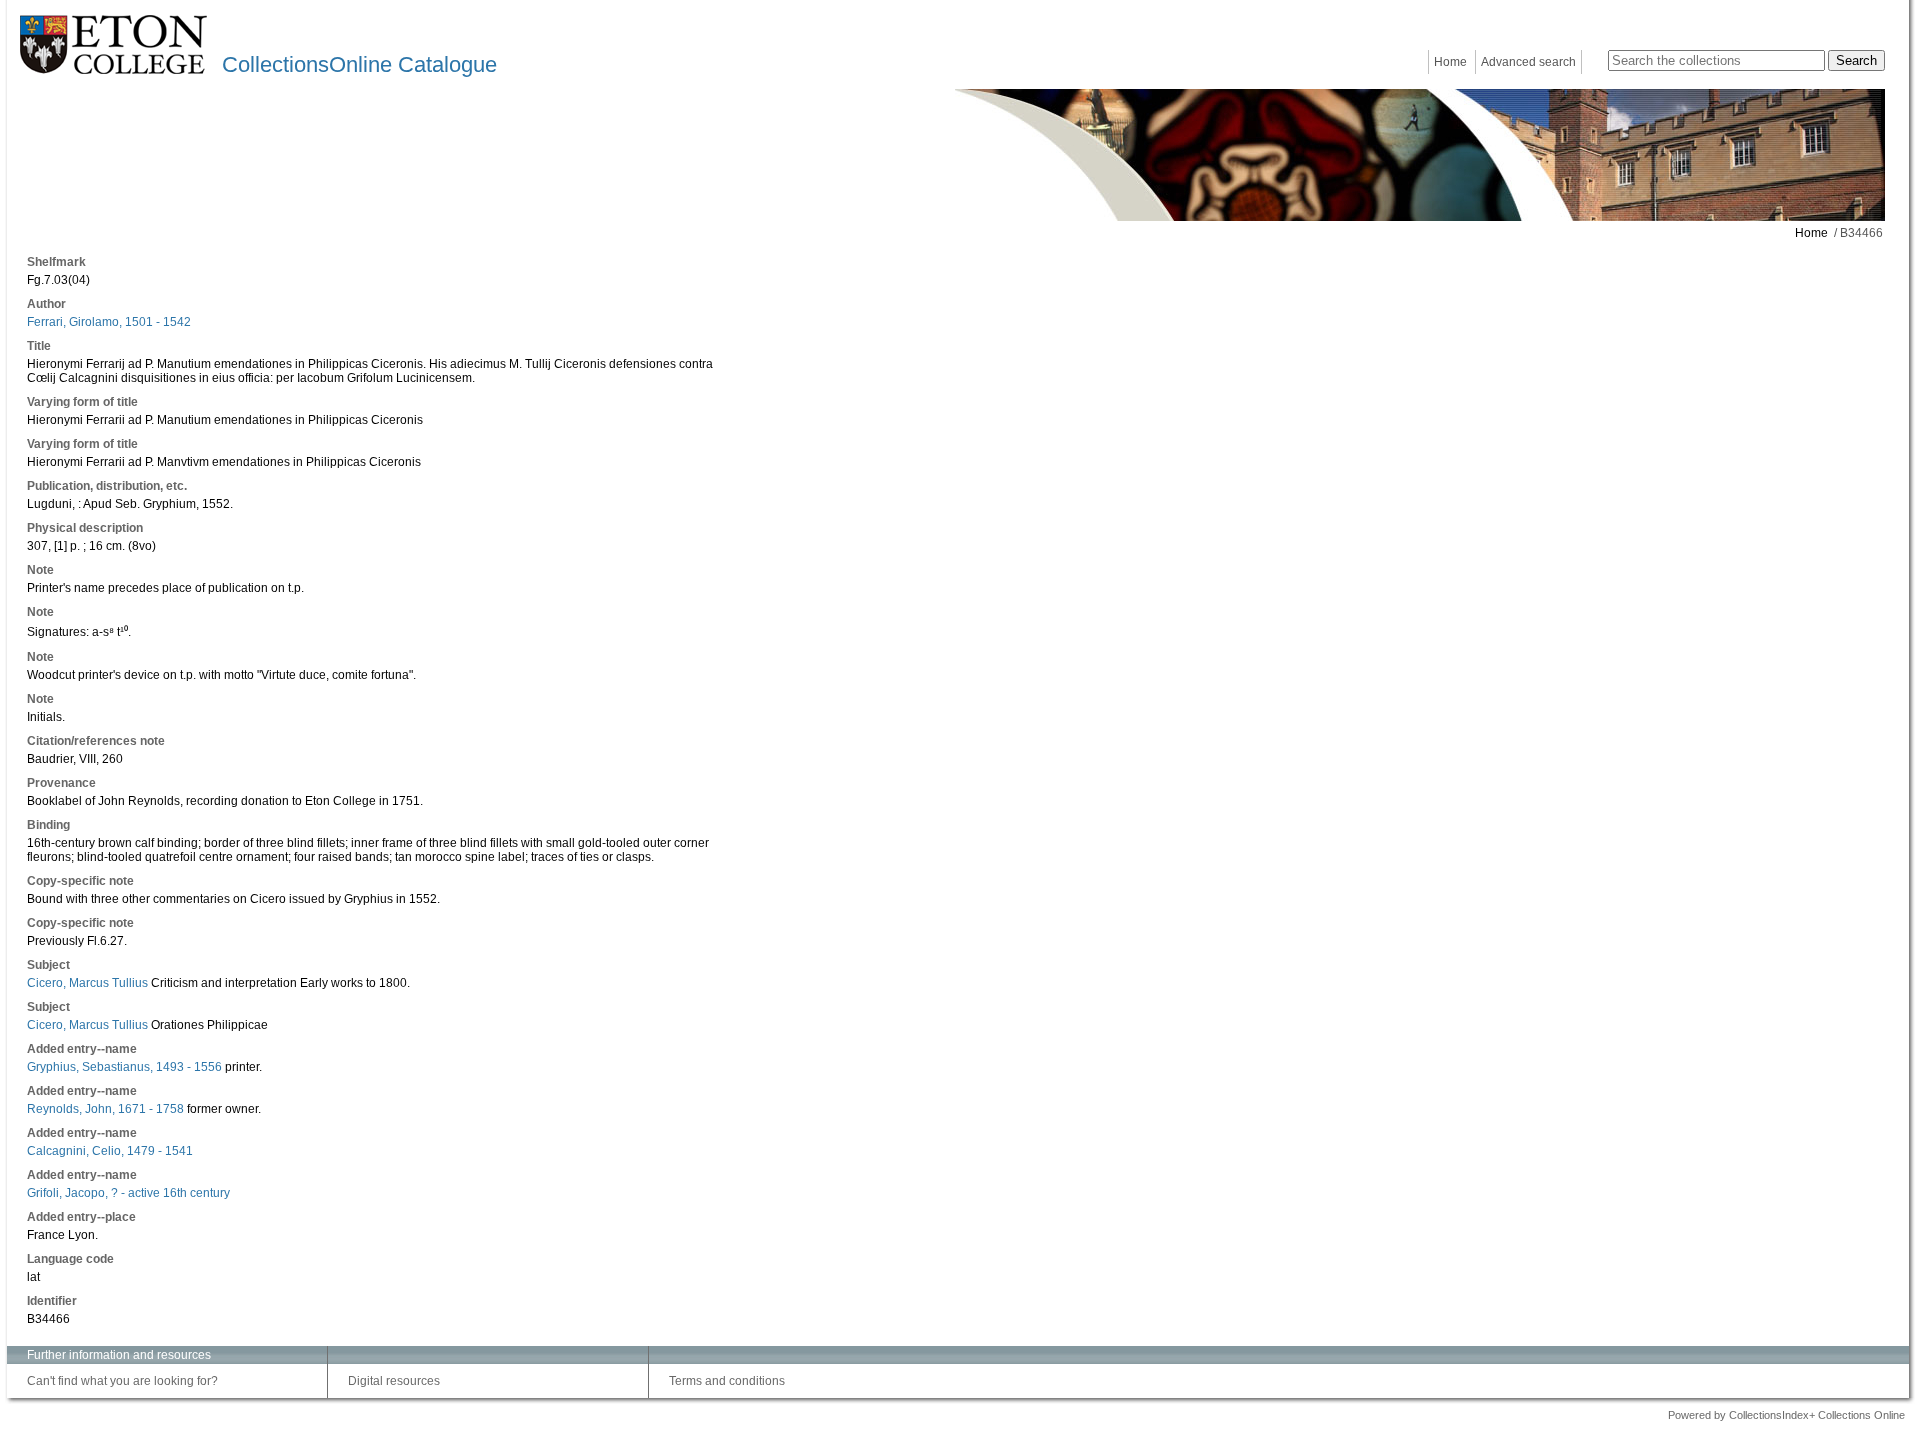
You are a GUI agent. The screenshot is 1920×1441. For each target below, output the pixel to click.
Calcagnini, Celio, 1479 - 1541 (110, 1151)
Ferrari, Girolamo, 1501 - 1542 (109, 322)
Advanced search (1528, 62)
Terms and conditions (727, 1381)
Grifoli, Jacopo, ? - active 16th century (128, 1193)
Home (1450, 62)
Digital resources (394, 1381)
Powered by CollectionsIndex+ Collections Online (1786, 1415)
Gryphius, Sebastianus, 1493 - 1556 (124, 1067)
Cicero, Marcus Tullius (87, 983)
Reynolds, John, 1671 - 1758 (105, 1109)
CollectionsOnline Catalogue (359, 64)
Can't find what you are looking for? (122, 1381)
